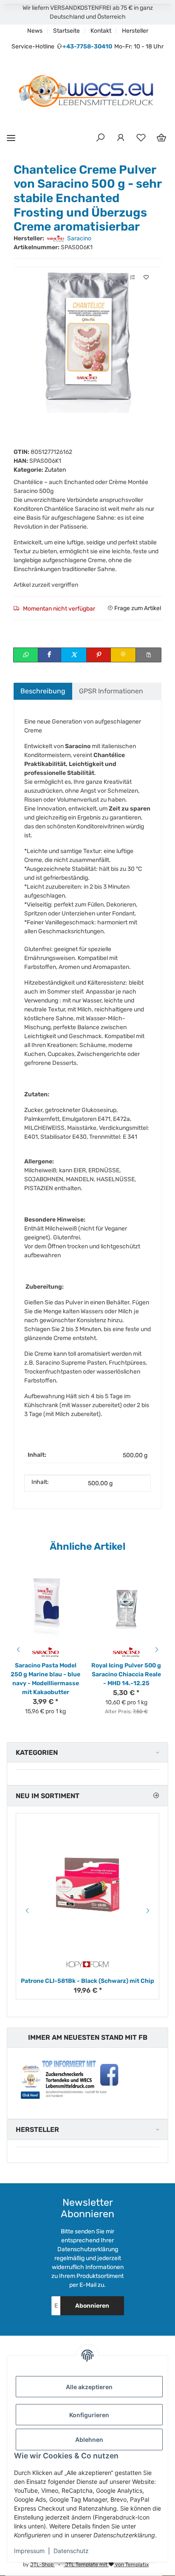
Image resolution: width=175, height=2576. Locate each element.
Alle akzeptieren (89, 2387)
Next (158, 1650)
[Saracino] (46, 1652)
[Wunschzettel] (141, 138)
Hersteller (135, 31)
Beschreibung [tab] (43, 691)
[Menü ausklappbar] (11, 138)
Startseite (66, 31)
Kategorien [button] (37, 1753)
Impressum (29, 2551)
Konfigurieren (89, 2415)
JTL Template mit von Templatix (106, 2565)
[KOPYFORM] (87, 1964)
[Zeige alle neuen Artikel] (156, 1796)
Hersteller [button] (37, 2130)
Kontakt (101, 31)
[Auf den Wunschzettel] (146, 277)
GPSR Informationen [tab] (111, 691)
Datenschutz (71, 2551)
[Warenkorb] (161, 138)
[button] (100, 138)
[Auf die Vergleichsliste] (133, 277)
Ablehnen (89, 2439)
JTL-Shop (42, 2565)
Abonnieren (92, 2306)
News (35, 31)
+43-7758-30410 (87, 46)
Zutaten (55, 470)
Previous (17, 1650)
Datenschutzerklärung (88, 2249)
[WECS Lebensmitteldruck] (87, 92)
